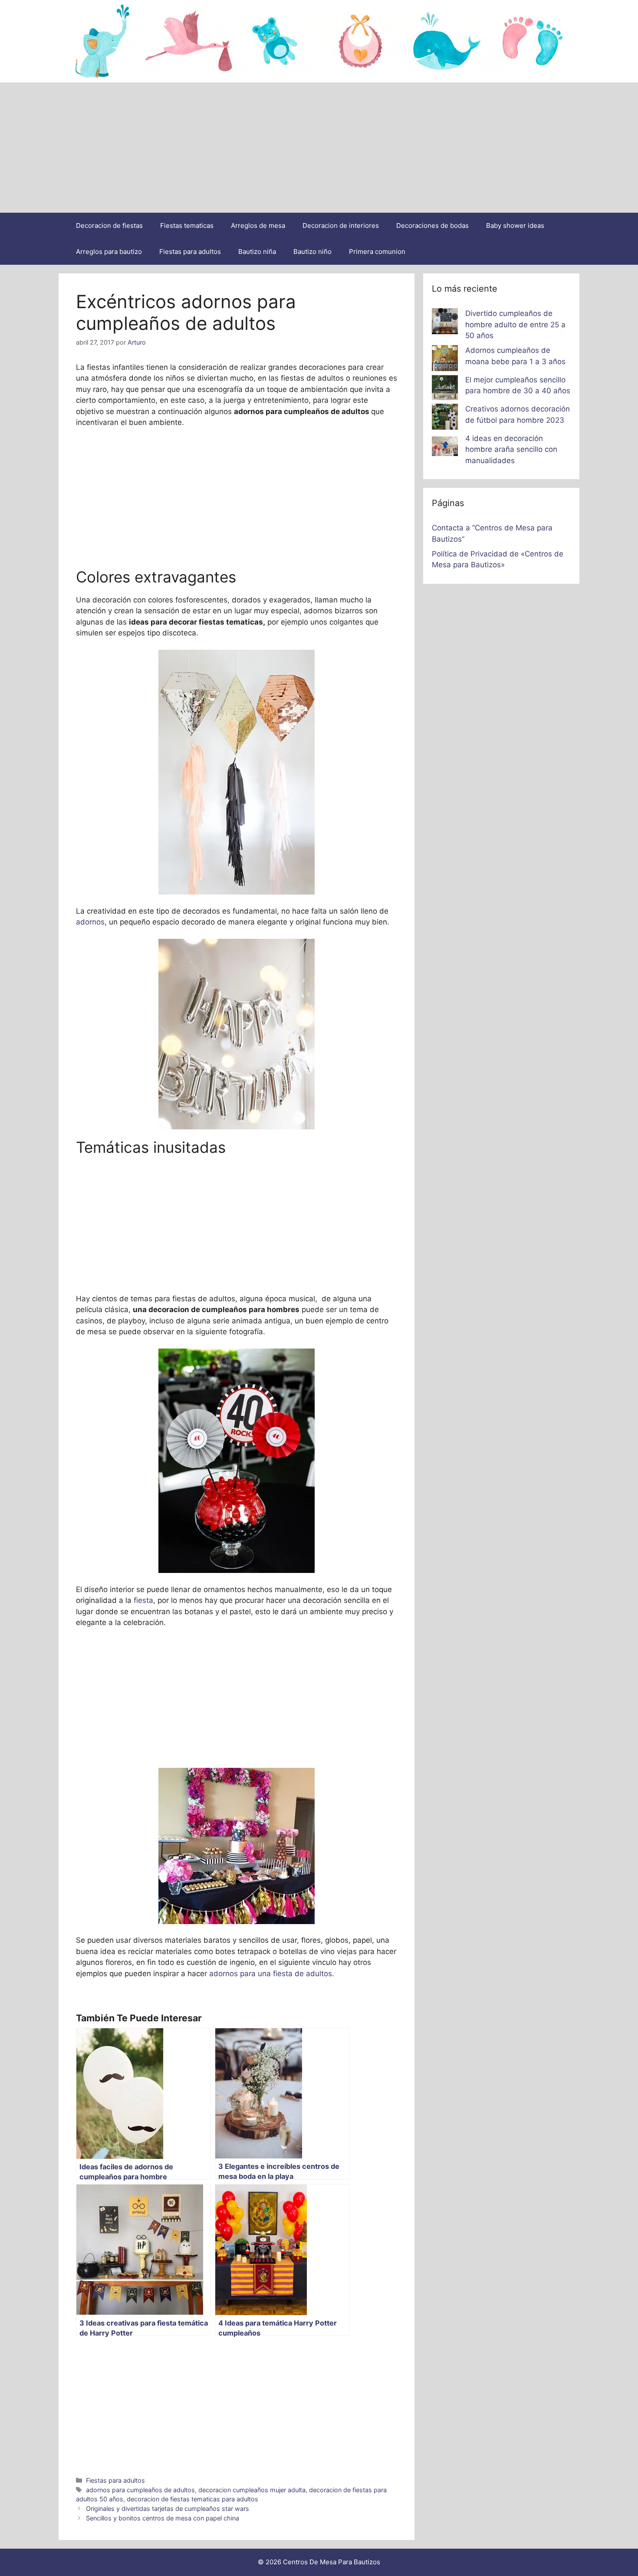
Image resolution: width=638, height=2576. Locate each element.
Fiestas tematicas (187, 225)
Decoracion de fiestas (109, 225)
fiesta (143, 1600)
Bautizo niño (312, 252)
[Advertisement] (319, 148)
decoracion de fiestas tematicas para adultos (192, 2499)
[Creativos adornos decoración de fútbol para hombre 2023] (445, 418)
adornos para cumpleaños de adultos (140, 2490)
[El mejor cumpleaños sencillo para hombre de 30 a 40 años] (445, 389)
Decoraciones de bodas (432, 225)
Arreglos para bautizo (109, 252)
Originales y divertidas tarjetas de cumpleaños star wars (168, 2509)
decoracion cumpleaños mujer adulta (252, 2490)
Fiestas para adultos (190, 252)
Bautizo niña (257, 252)
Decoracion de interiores (341, 225)
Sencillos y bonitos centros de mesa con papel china (163, 2518)
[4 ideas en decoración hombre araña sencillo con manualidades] (445, 448)
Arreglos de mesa (258, 225)
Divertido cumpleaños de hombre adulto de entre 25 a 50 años (515, 324)
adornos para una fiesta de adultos (271, 1974)
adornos (90, 922)
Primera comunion (377, 252)
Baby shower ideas (515, 225)
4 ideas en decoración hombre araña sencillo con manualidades (511, 449)
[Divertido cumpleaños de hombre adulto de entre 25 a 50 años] (445, 323)
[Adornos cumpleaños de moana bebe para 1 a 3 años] (445, 360)
